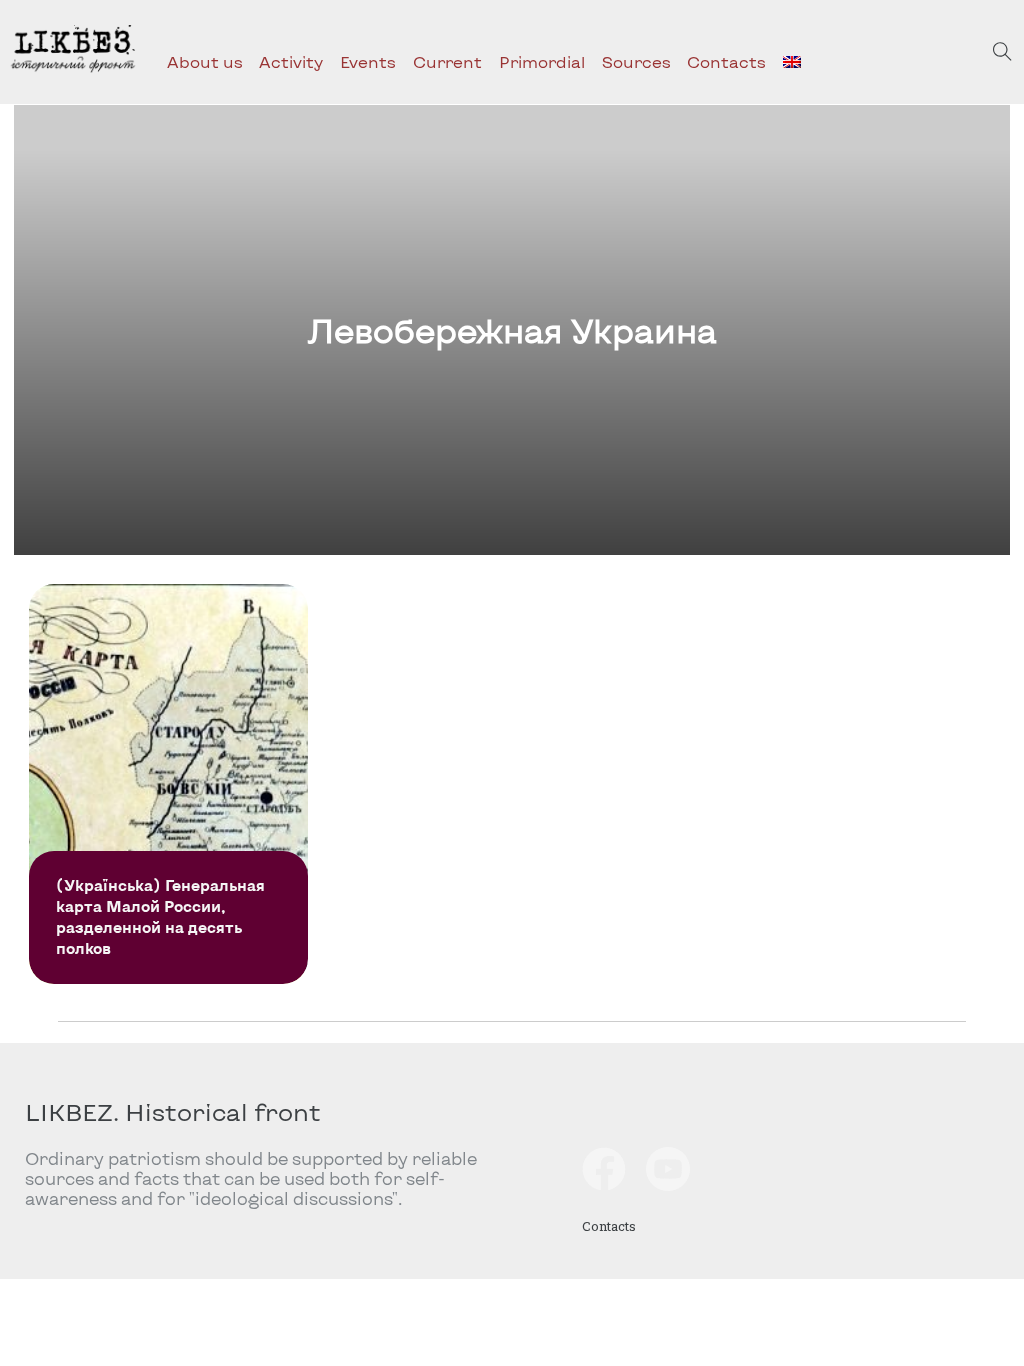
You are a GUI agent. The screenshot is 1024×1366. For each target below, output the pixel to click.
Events (368, 61)
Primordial (542, 61)
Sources (636, 61)
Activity (291, 61)
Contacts (726, 61)
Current (447, 61)
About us (205, 61)
